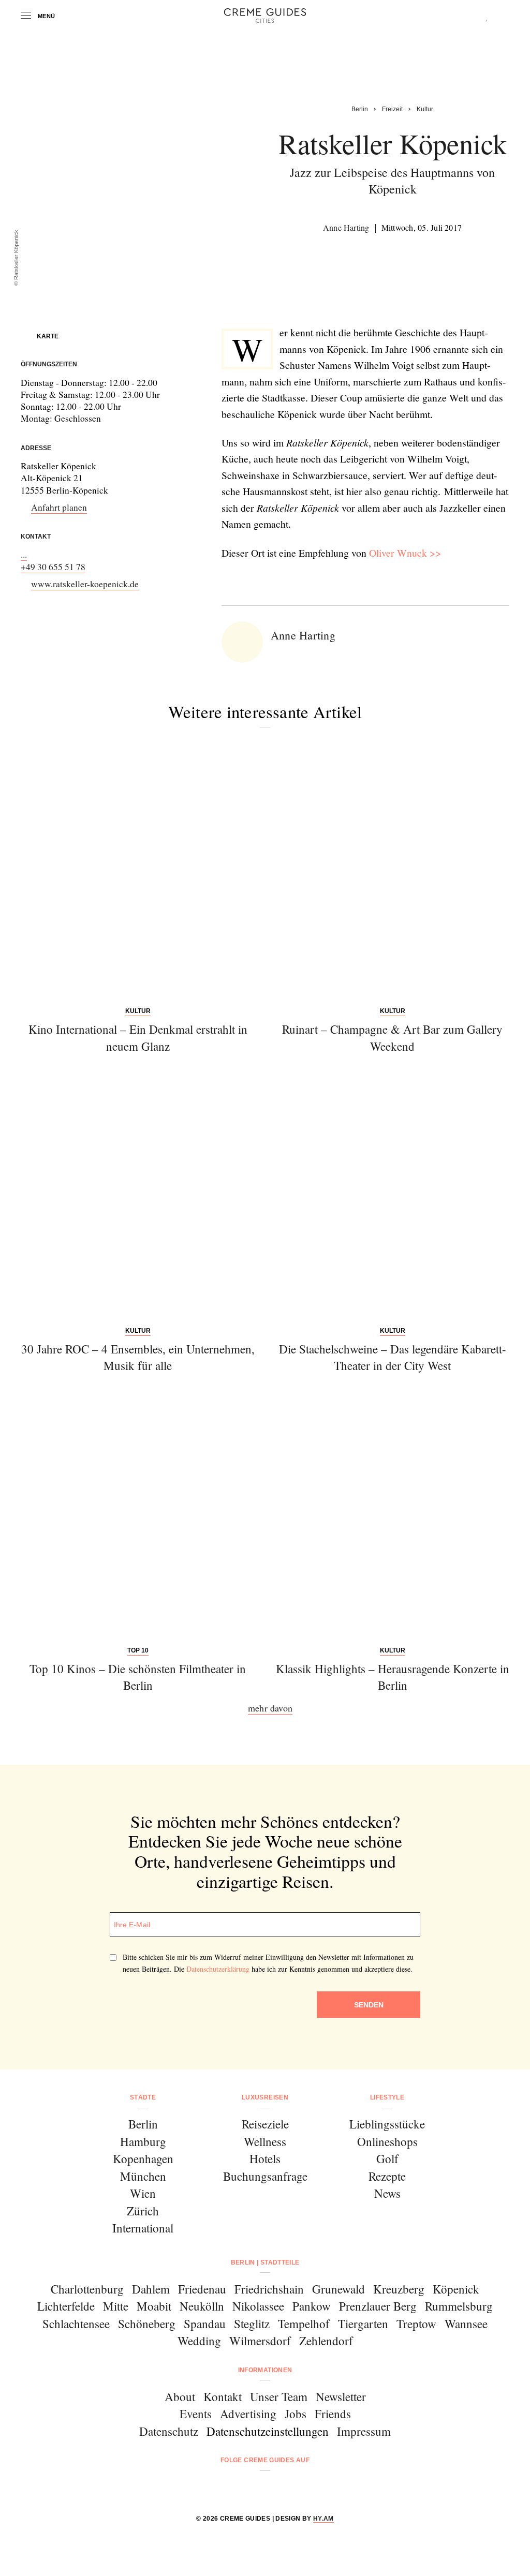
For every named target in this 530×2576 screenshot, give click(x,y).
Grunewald (338, 2289)
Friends (333, 2414)
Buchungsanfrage (265, 2176)
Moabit (154, 2306)
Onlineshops (387, 2141)
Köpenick (456, 2289)
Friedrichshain (269, 2289)
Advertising (248, 2414)
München (143, 2176)
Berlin (143, 2124)
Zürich (143, 2211)
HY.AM (323, 2519)
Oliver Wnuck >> (405, 553)
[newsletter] (305, 2488)
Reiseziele (265, 2124)
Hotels (265, 2158)
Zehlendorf (326, 2341)
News (387, 2193)
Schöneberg (147, 2324)
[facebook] (225, 2488)
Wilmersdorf (260, 2341)
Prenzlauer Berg (378, 2306)
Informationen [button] (265, 2370)
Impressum (364, 2431)
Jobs (296, 2414)
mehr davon (270, 1708)
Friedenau (202, 2289)
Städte (143, 2097)
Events (196, 2414)
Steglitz (252, 2324)
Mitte (116, 2306)
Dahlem (151, 2289)
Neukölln (202, 2306)
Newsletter (341, 2396)
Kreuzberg (399, 2289)
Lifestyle (387, 2097)
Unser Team (279, 2396)
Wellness (265, 2141)
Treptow (416, 2324)
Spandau (205, 2324)
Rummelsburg (459, 2306)
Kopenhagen (143, 2158)
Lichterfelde (66, 2306)
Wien (143, 2193)
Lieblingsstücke (387, 2124)
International (143, 2228)
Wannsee (466, 2324)
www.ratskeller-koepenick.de (85, 584)
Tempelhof (304, 2324)
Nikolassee (258, 2306)
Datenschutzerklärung (218, 1969)
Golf (387, 2158)
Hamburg (143, 2141)
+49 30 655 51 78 (53, 567)
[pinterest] (278, 2488)
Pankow (312, 2306)
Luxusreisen (265, 2097)
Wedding (199, 2341)
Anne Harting (346, 227)
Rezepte (387, 2176)
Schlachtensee (76, 2324)
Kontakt (223, 2396)
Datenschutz (169, 2431)
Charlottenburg (87, 2289)
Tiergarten (363, 2324)
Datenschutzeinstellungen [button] (268, 2431)
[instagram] (252, 2488)
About (180, 2396)
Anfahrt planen (59, 507)
